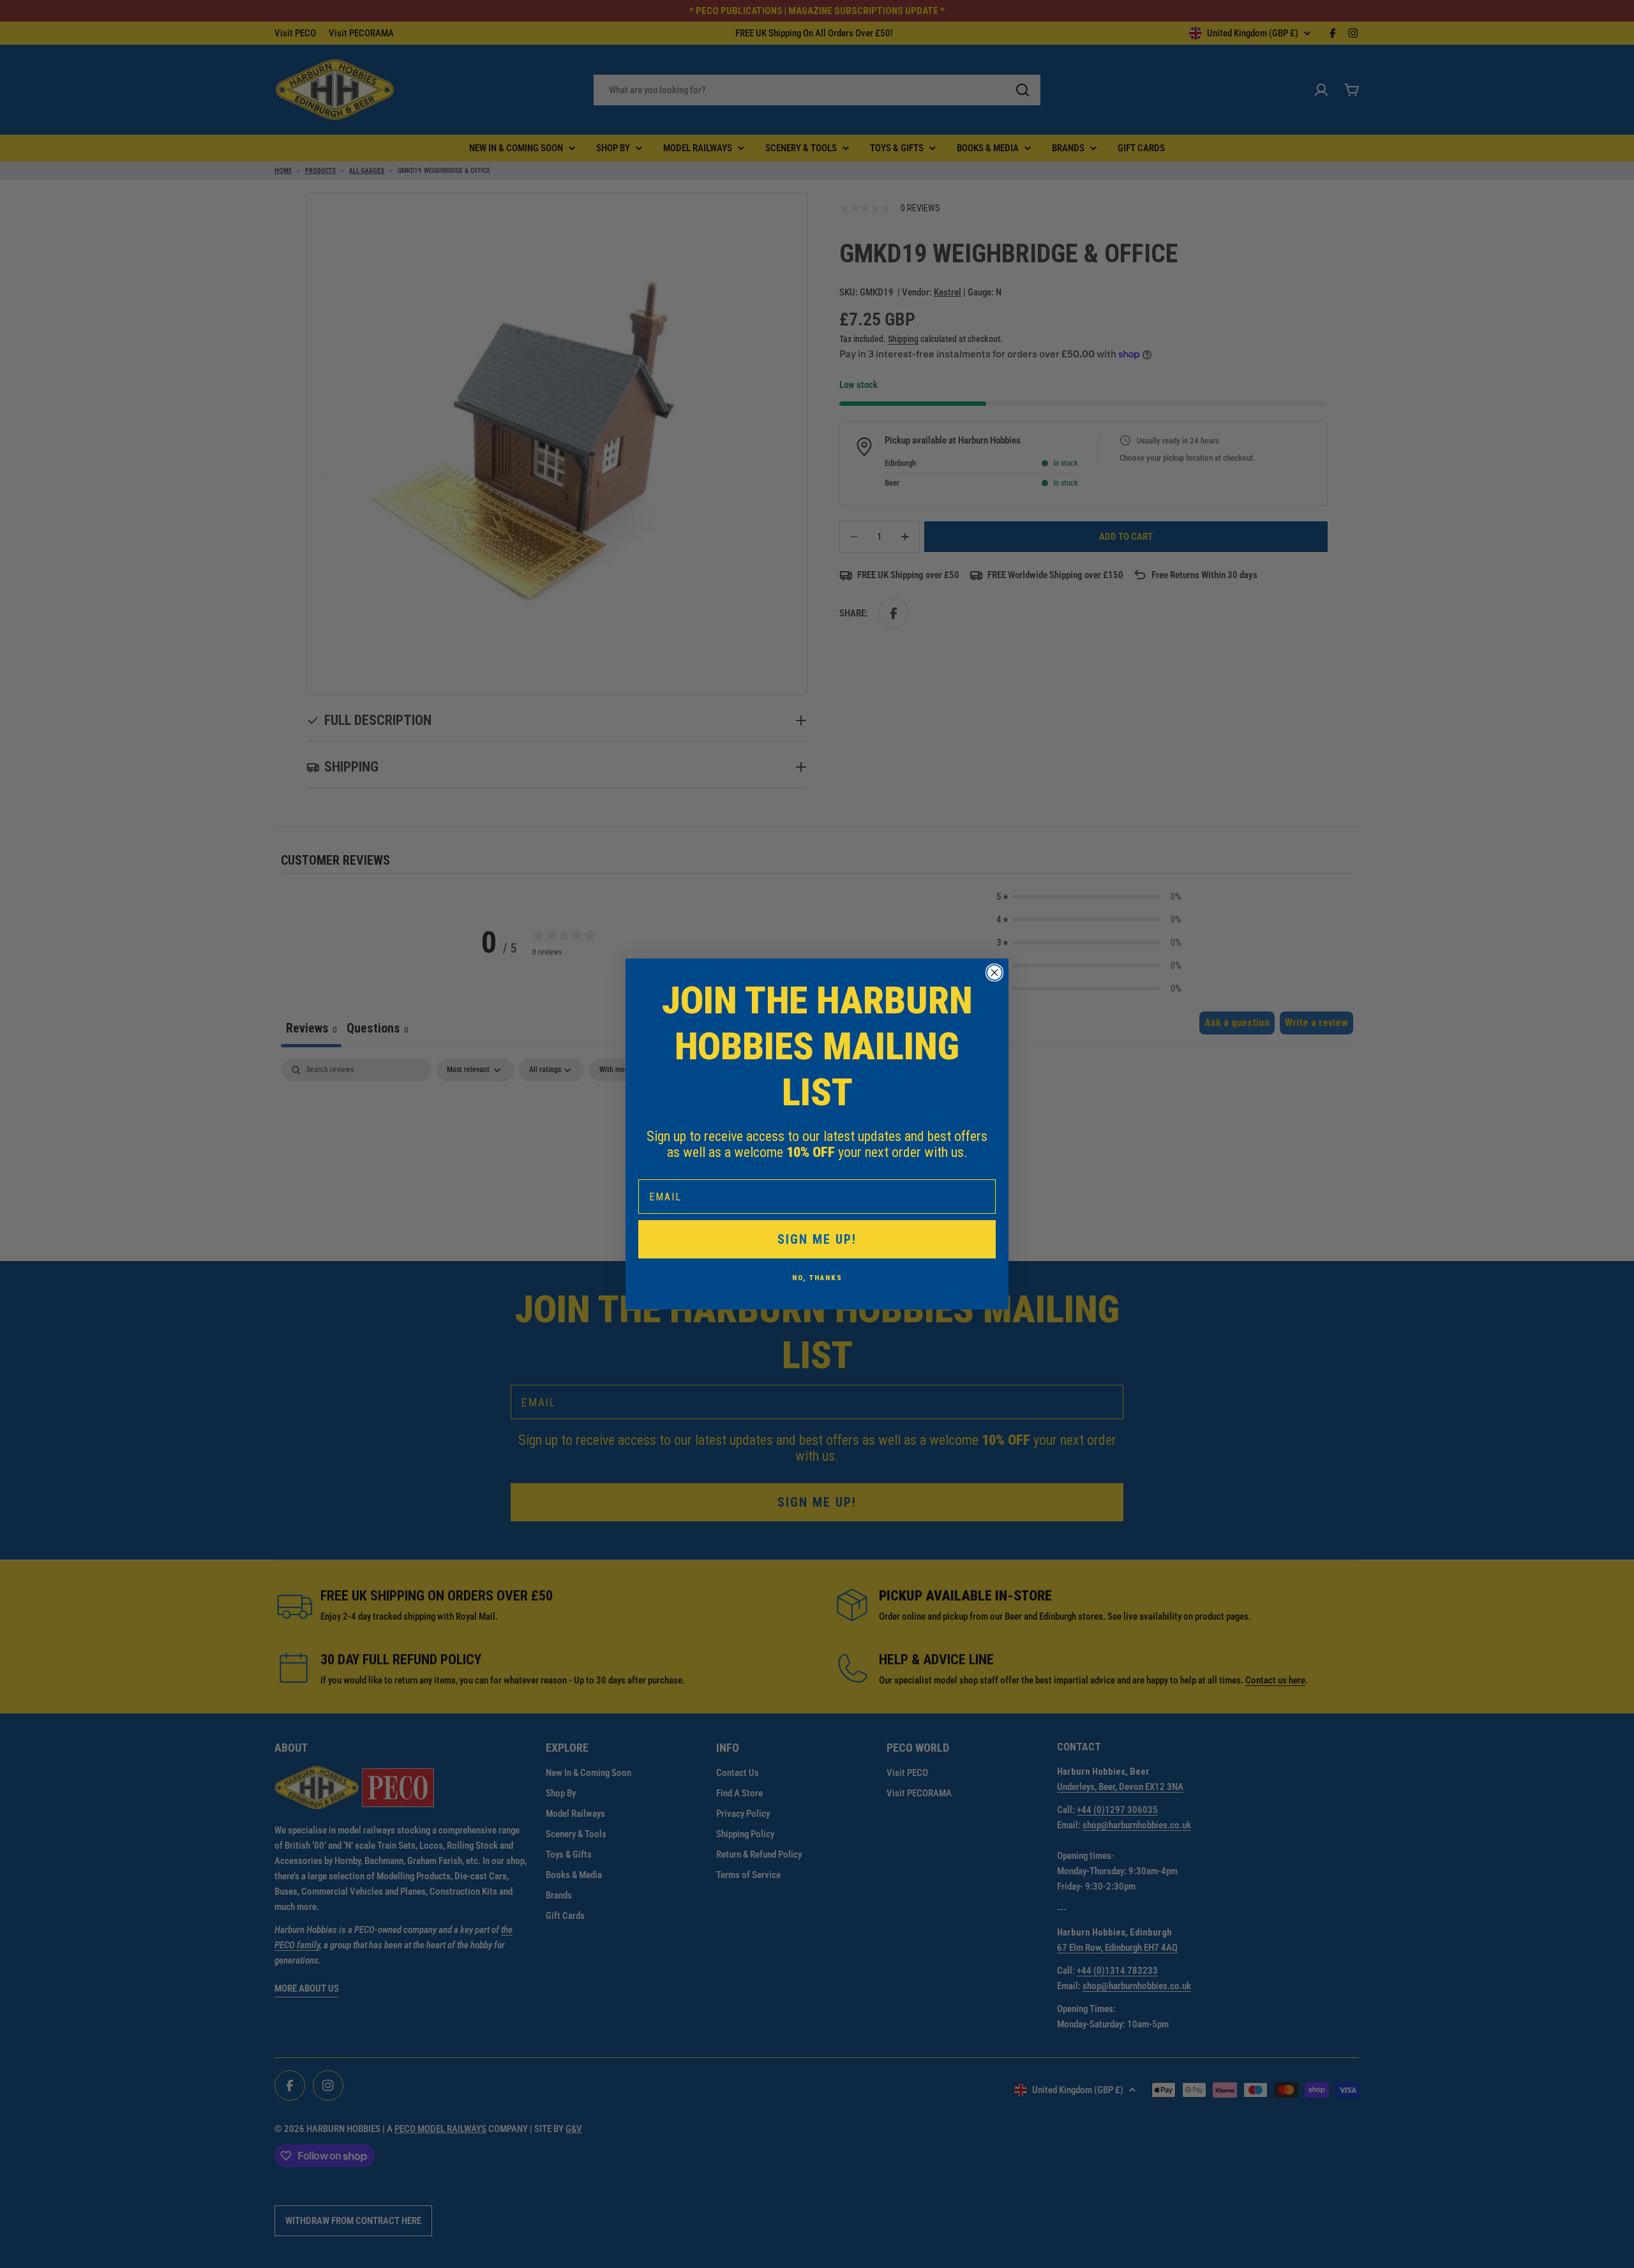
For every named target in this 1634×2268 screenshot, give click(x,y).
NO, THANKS (817, 1278)
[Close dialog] (994, 973)
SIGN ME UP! (817, 1239)
